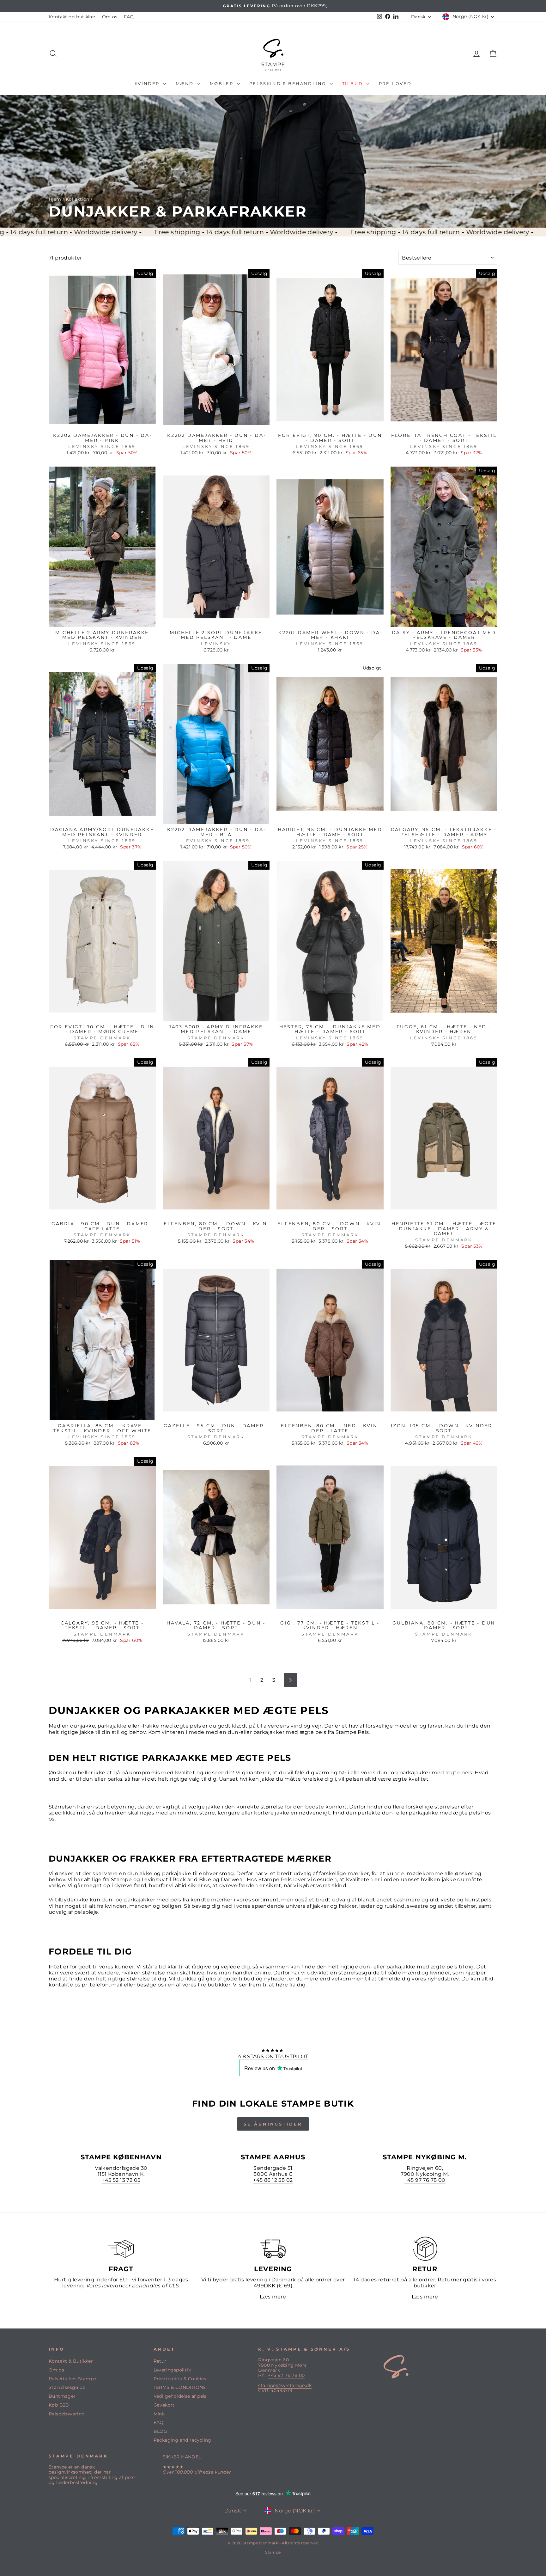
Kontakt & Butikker (71, 2361)
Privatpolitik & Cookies (180, 2379)
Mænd (186, 83)
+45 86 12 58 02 (273, 2180)
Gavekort (164, 2405)
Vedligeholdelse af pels (180, 2396)
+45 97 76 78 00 (425, 2180)
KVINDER (148, 83)
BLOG (161, 2431)
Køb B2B (59, 2405)
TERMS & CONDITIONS (180, 2387)
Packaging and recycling (182, 2440)
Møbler (222, 83)
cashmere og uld (416, 1900)
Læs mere (273, 2297)
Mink (159, 2414)
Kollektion (78, 199)
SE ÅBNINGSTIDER (273, 2124)
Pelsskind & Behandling (289, 83)
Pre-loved (395, 83)
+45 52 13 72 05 (121, 2180)
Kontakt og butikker (72, 17)
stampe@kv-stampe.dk (285, 2385)
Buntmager (62, 2396)
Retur (160, 2361)
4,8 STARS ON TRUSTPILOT (273, 2056)
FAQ (129, 17)
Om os (110, 17)
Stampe (273, 2552)
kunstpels (478, 1900)
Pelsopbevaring (67, 2414)
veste (448, 1900)
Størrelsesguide (67, 2387)
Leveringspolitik (172, 2370)
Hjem (55, 199)
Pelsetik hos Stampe (73, 2379)
